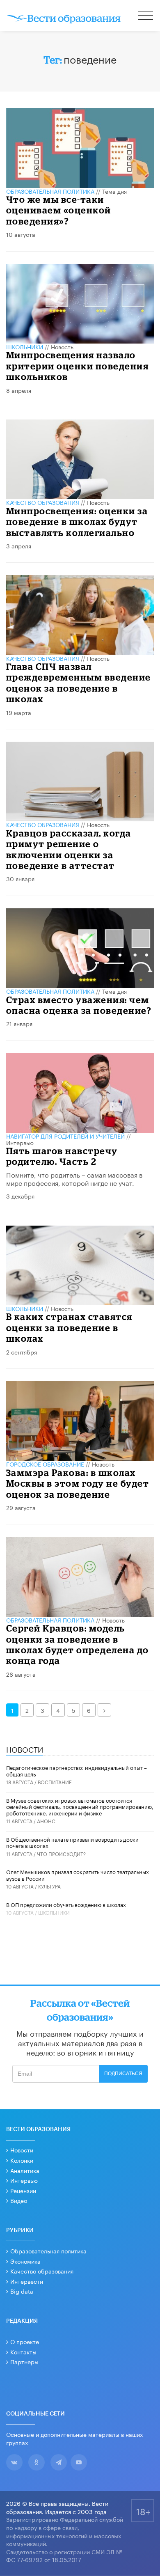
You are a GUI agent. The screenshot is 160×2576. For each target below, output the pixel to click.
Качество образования (43, 502)
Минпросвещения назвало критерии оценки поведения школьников (78, 366)
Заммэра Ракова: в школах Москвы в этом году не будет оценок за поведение (78, 1483)
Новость (62, 346)
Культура (49, 1886)
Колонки (22, 2160)
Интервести (27, 2281)
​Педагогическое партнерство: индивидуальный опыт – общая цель (77, 1770)
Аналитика (25, 2170)
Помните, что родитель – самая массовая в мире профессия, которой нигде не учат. (74, 1178)
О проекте (25, 2341)
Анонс (46, 1821)
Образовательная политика (50, 191)
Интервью (20, 1142)
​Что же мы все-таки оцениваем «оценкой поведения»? (59, 210)
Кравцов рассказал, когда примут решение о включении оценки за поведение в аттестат (69, 849)
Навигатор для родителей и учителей (65, 1136)
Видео (19, 2200)
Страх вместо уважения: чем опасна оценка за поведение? (79, 1005)
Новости (22, 2150)
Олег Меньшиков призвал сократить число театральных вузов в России (78, 1875)
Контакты (23, 2351)
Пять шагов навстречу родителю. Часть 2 (62, 1156)
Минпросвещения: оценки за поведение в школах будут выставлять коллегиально (77, 522)
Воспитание (55, 1782)
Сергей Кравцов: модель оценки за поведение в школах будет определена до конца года (78, 1644)
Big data (22, 2291)
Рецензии (23, 2190)
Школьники (25, 346)
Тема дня (114, 191)
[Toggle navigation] (146, 16)
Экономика (25, 2261)
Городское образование (45, 1464)
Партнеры (24, 2361)
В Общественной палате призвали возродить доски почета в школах (72, 1842)
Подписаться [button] (123, 2074)
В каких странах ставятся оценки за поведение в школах (69, 1327)
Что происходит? (61, 1853)
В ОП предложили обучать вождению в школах (66, 1904)
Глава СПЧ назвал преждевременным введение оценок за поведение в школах (79, 683)
